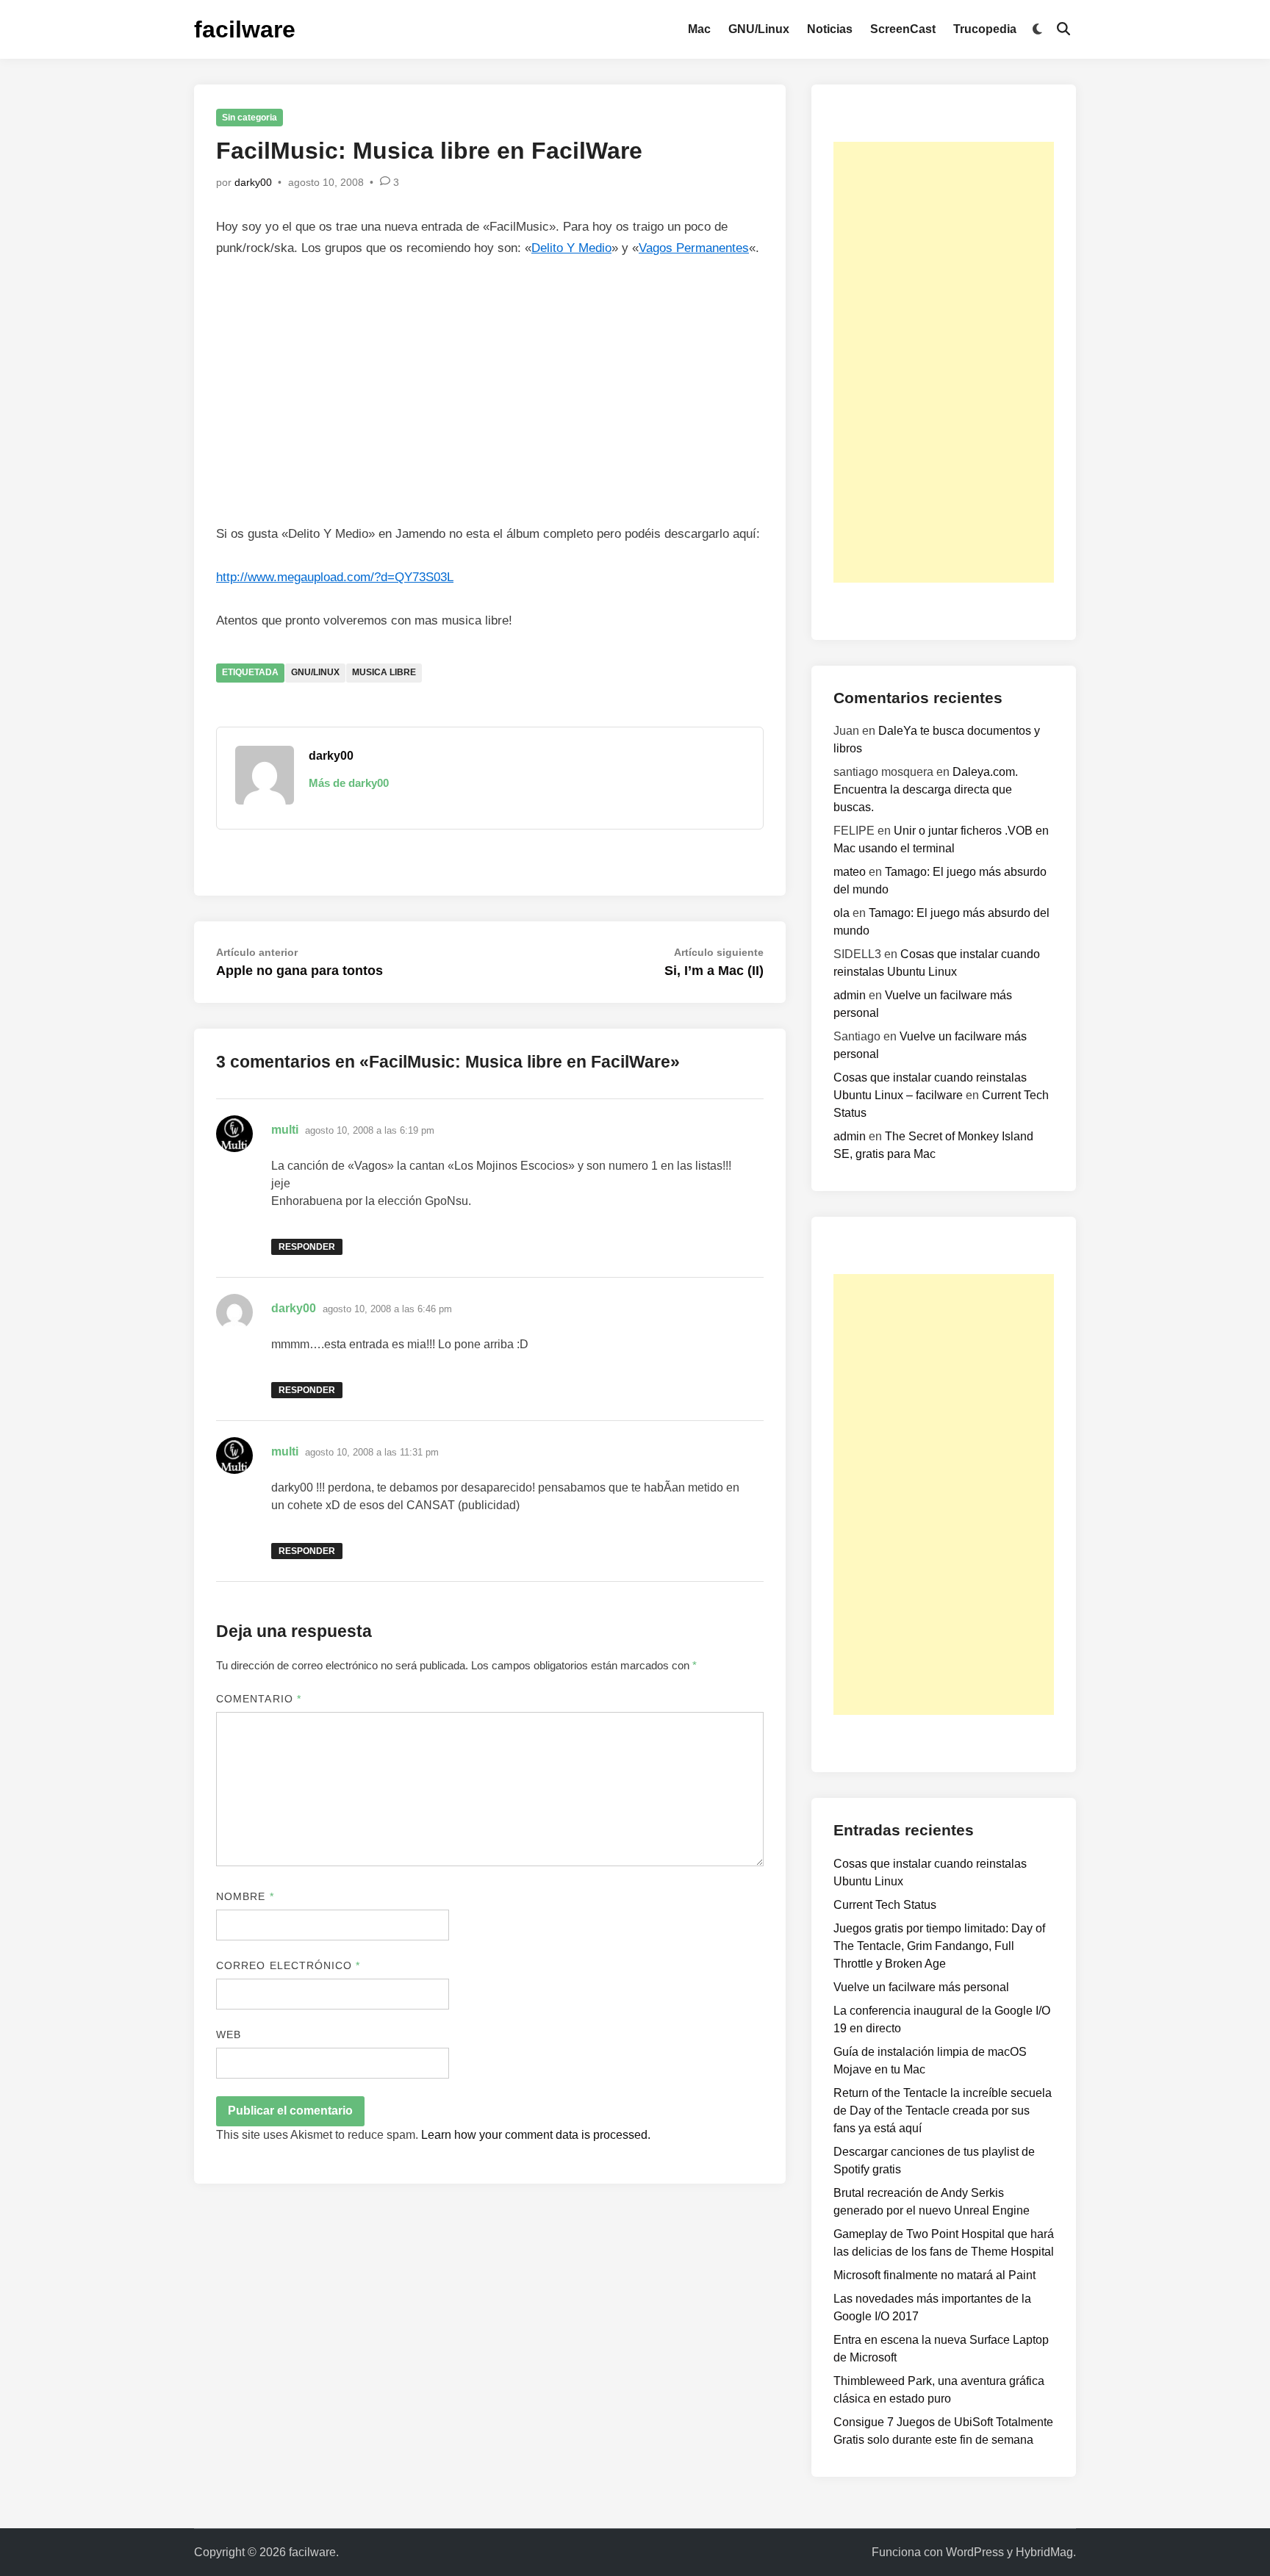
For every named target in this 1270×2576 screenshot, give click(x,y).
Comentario (259, 1699)
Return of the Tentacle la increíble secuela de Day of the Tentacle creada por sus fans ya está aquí (943, 2111)
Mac (699, 29)
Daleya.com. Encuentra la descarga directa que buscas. (926, 789)
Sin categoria (250, 118)
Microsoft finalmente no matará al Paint (934, 2275)
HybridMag (1044, 2552)
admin (850, 995)
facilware (245, 29)
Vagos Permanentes (694, 248)
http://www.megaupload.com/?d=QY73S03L (335, 577)
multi (285, 1130)
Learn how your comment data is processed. (536, 2135)
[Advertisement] (944, 362)
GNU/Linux (759, 29)
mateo (850, 872)
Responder (307, 1247)
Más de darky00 (349, 783)
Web (229, 2034)
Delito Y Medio (571, 248)
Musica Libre (384, 672)
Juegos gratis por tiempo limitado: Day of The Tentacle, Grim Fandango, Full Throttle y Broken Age (939, 1946)
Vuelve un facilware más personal (921, 1987)
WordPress (975, 2552)
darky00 (253, 182)
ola (842, 913)
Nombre (245, 1896)
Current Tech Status (885, 1905)
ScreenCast (903, 29)
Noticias (830, 29)
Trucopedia (985, 29)
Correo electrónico (288, 1965)
